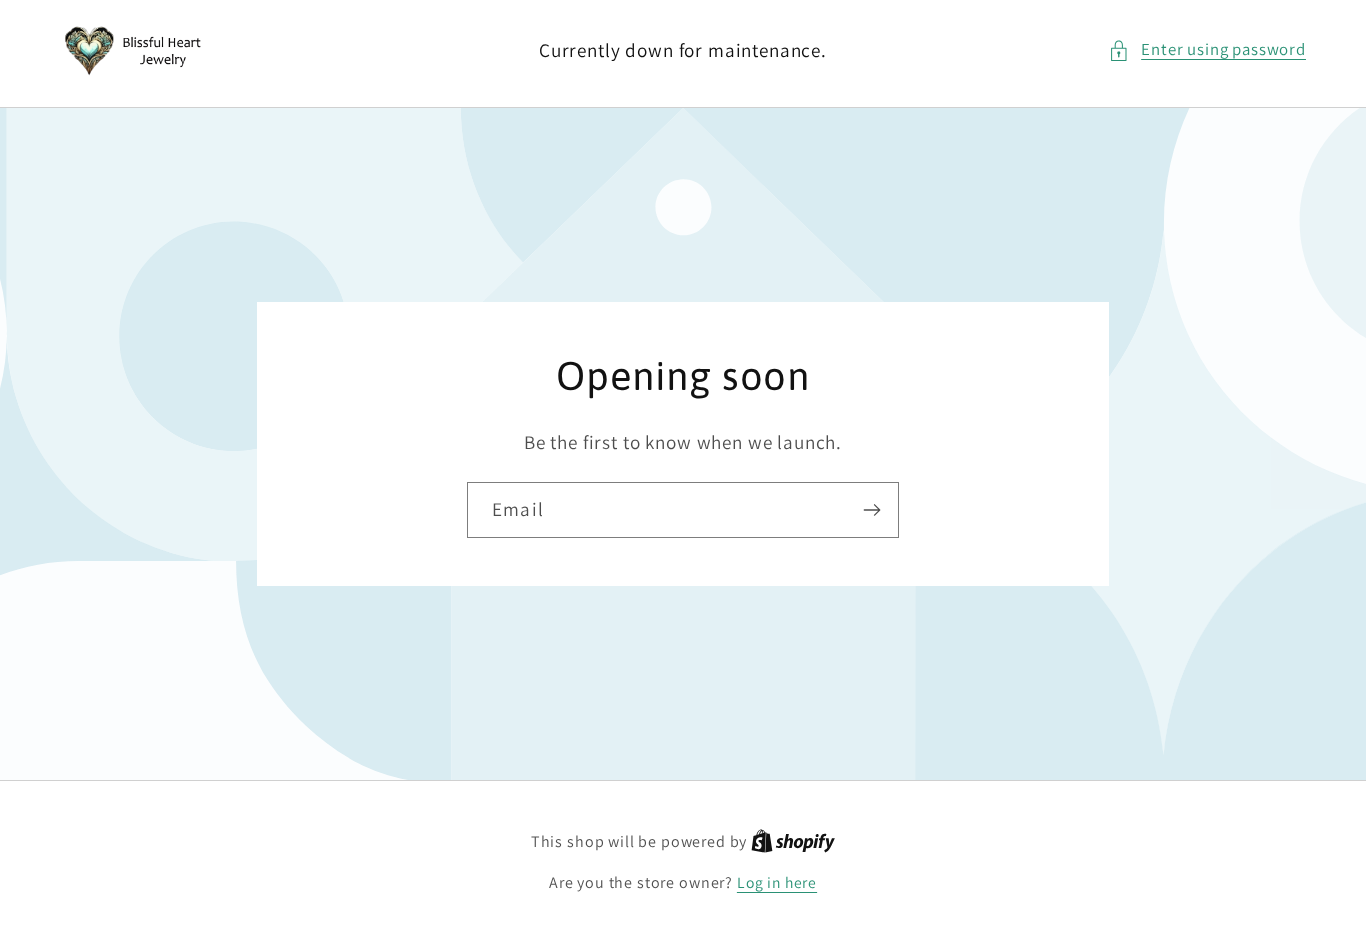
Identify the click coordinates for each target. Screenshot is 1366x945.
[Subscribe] (871, 510)
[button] (1207, 50)
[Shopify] (793, 841)
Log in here (777, 882)
